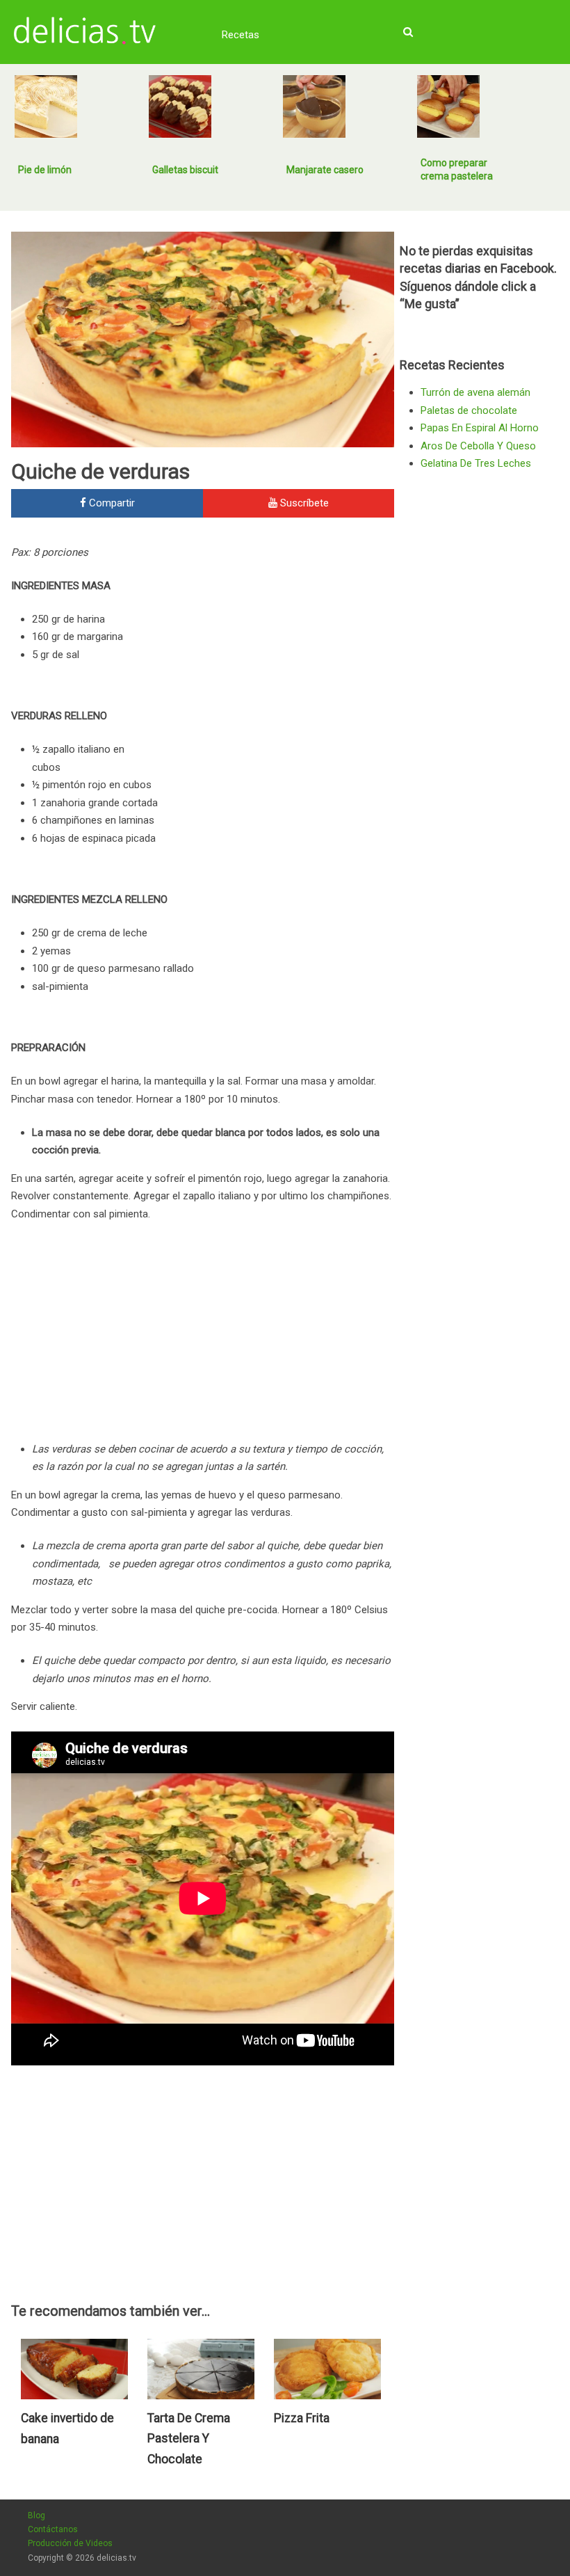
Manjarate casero (325, 170)
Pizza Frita (302, 2418)
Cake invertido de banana (67, 2429)
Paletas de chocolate (469, 410)
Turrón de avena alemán (475, 392)
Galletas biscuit (185, 170)
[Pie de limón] (46, 106)
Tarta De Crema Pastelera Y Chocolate (189, 2439)
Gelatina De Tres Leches (476, 463)
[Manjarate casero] (314, 106)
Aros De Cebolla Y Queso (478, 446)
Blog (36, 2515)
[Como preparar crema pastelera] (448, 106)
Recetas (241, 35)
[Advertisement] (277, 638)
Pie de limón (45, 170)
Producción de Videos (70, 2543)
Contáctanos (53, 2529)
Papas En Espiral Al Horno (480, 428)
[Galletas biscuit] (180, 106)
